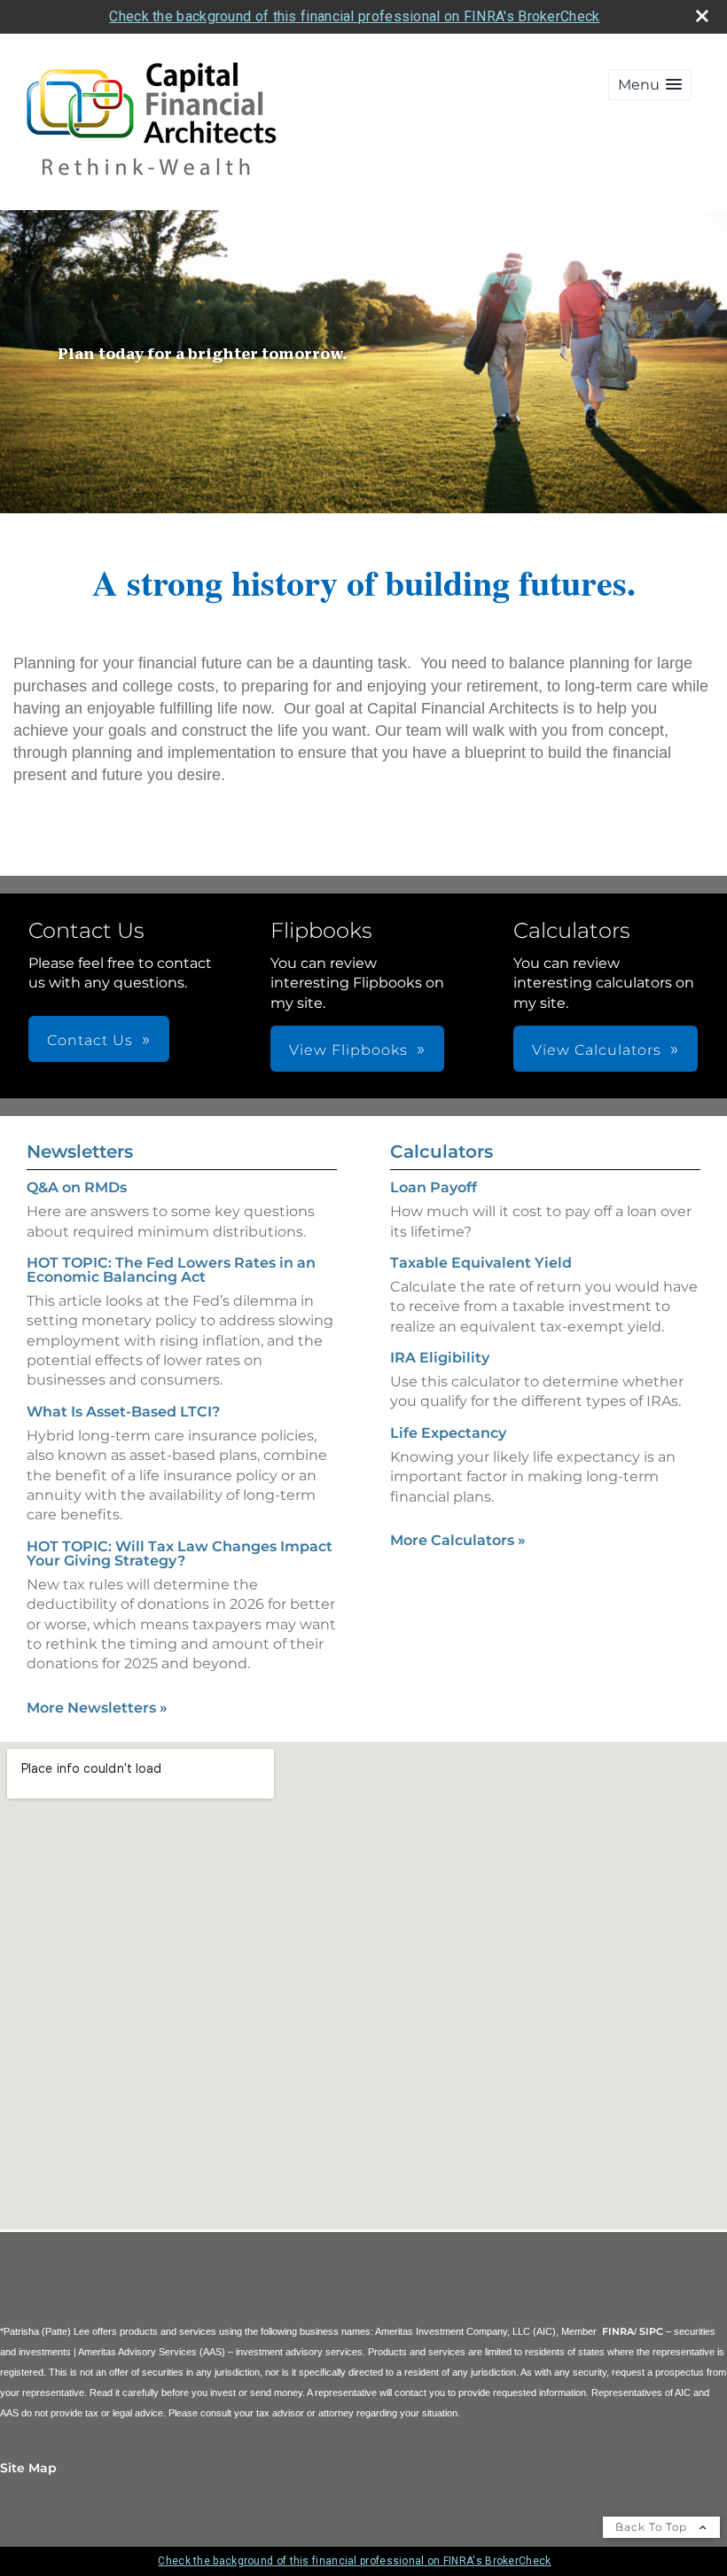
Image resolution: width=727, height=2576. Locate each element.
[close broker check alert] (702, 16)
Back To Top (653, 2527)
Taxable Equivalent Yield (481, 1263)
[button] (650, 85)
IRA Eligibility (440, 1358)
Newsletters (80, 1151)
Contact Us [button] (90, 1040)
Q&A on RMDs (77, 1187)
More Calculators (458, 1540)
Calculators (442, 1151)
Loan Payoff (434, 1187)
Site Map (28, 2468)
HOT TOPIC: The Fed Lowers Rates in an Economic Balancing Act (171, 1270)
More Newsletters (97, 1708)
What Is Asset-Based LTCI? (123, 1412)
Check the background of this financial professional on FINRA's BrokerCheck (354, 16)
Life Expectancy (448, 1433)
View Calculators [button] (597, 1050)
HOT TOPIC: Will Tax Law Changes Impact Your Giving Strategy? (180, 1553)
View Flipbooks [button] (348, 1050)
